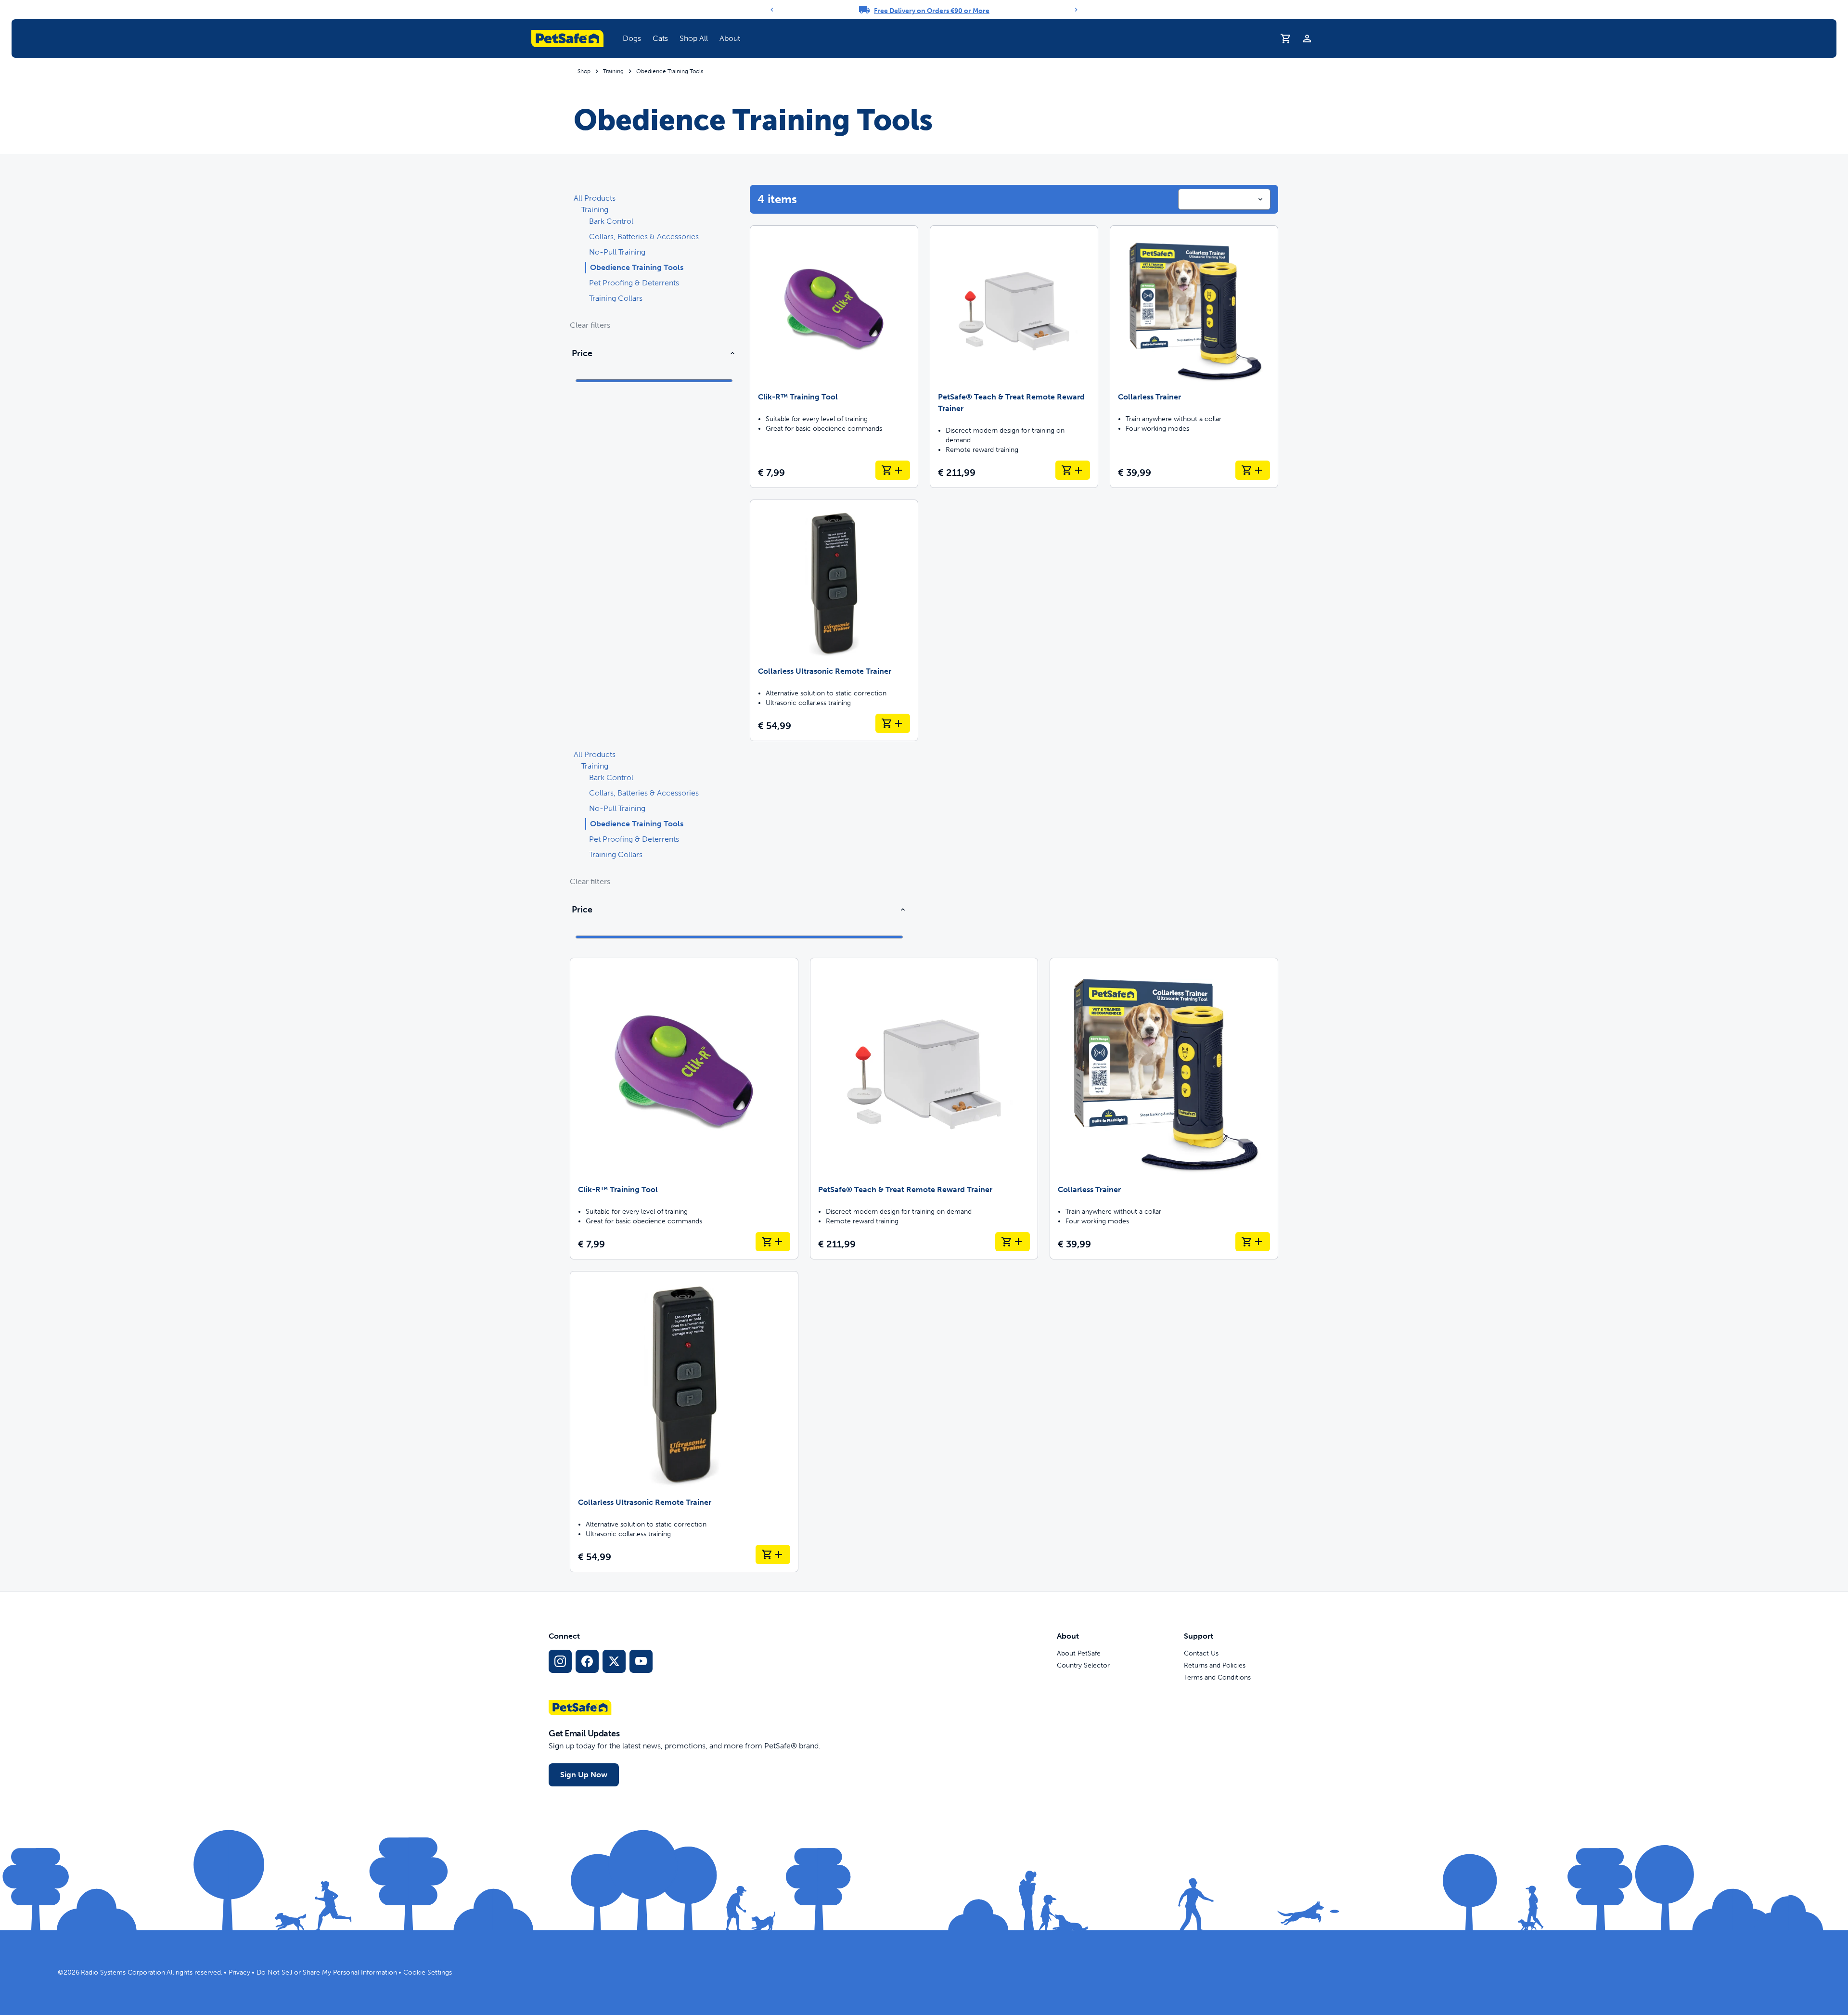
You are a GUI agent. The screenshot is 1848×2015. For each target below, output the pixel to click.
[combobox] (1224, 199)
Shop (584, 71)
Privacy (239, 1972)
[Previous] (772, 10)
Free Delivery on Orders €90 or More (932, 11)
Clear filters (590, 325)
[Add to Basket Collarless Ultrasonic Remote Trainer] (893, 723)
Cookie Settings (428, 1972)
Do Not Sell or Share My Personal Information (327, 1972)
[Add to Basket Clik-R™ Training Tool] (893, 470)
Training (613, 71)
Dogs (632, 38)
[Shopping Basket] (1286, 39)
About (730, 38)
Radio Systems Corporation (123, 1972)
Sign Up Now (584, 1775)
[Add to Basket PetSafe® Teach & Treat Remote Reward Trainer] (1073, 470)
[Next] (1076, 10)
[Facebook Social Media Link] (587, 1661)
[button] (632, 39)
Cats (660, 38)
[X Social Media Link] (614, 1661)
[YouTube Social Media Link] (641, 1661)
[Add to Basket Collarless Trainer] (1253, 470)
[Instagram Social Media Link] (560, 1661)
